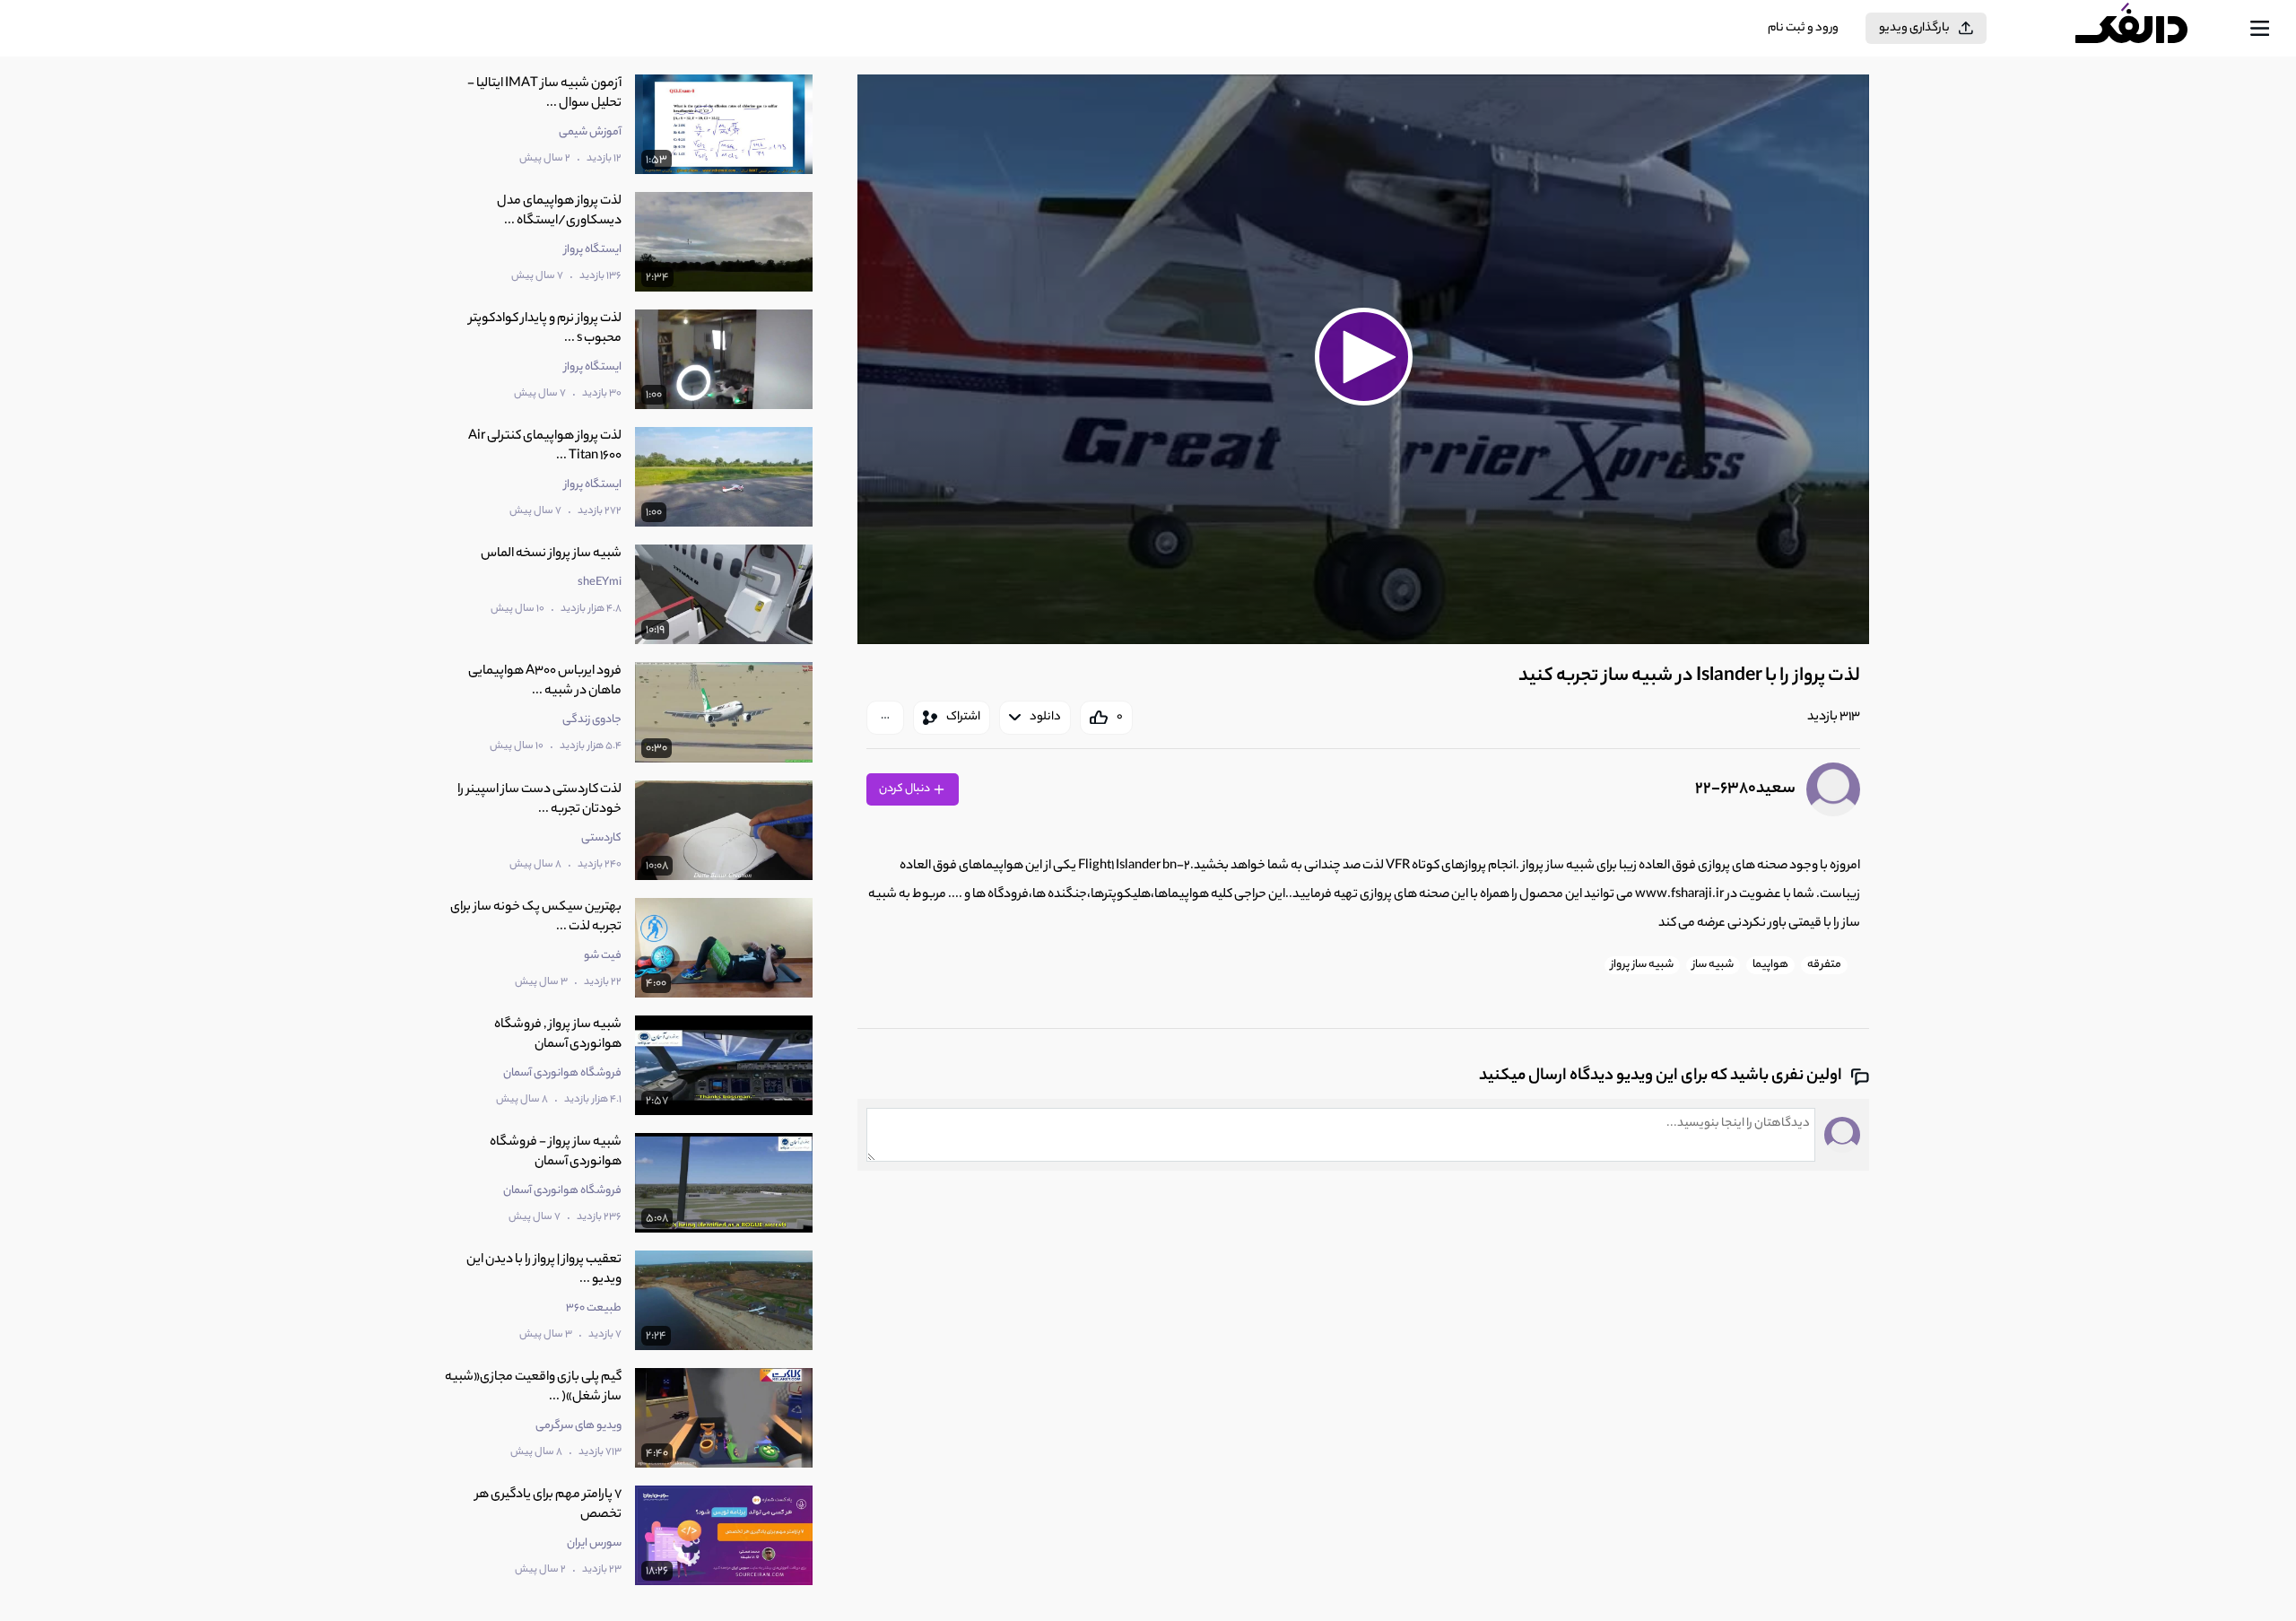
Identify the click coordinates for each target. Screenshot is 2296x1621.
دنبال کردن (905, 789)
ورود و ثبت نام (1803, 28)
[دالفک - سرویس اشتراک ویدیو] (2147, 29)
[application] (1363, 359)
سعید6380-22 (1745, 789)
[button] (1363, 357)
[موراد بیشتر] (885, 718)
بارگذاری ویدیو (1914, 28)
